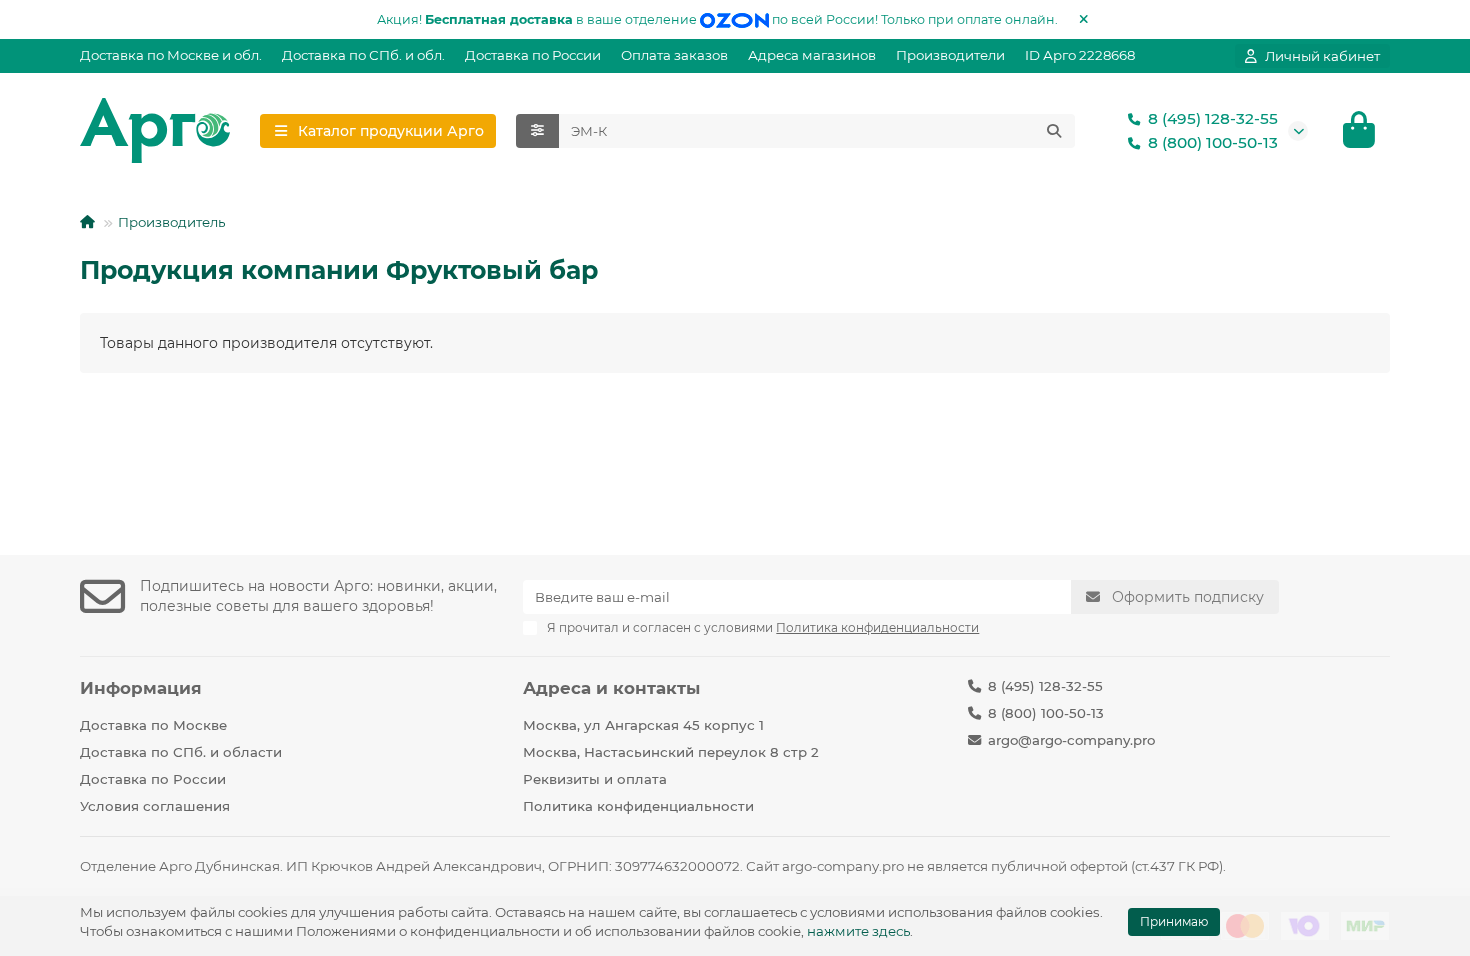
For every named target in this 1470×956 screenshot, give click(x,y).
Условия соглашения (155, 806)
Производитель (171, 222)
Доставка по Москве (153, 725)
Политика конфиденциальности (638, 806)
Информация (141, 688)
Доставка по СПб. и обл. (363, 55)
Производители (950, 55)
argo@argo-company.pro (1071, 740)
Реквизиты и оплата (595, 779)
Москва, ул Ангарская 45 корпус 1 (643, 725)
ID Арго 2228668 (1080, 55)
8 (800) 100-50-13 (1213, 142)
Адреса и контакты (611, 688)
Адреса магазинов (812, 55)
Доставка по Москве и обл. (171, 55)
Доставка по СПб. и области (181, 752)
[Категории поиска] (537, 131)
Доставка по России (533, 55)
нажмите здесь (858, 931)
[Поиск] (1054, 131)
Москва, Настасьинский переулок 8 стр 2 (671, 752)
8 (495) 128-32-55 (1213, 118)
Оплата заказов (674, 55)
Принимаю (1174, 921)
